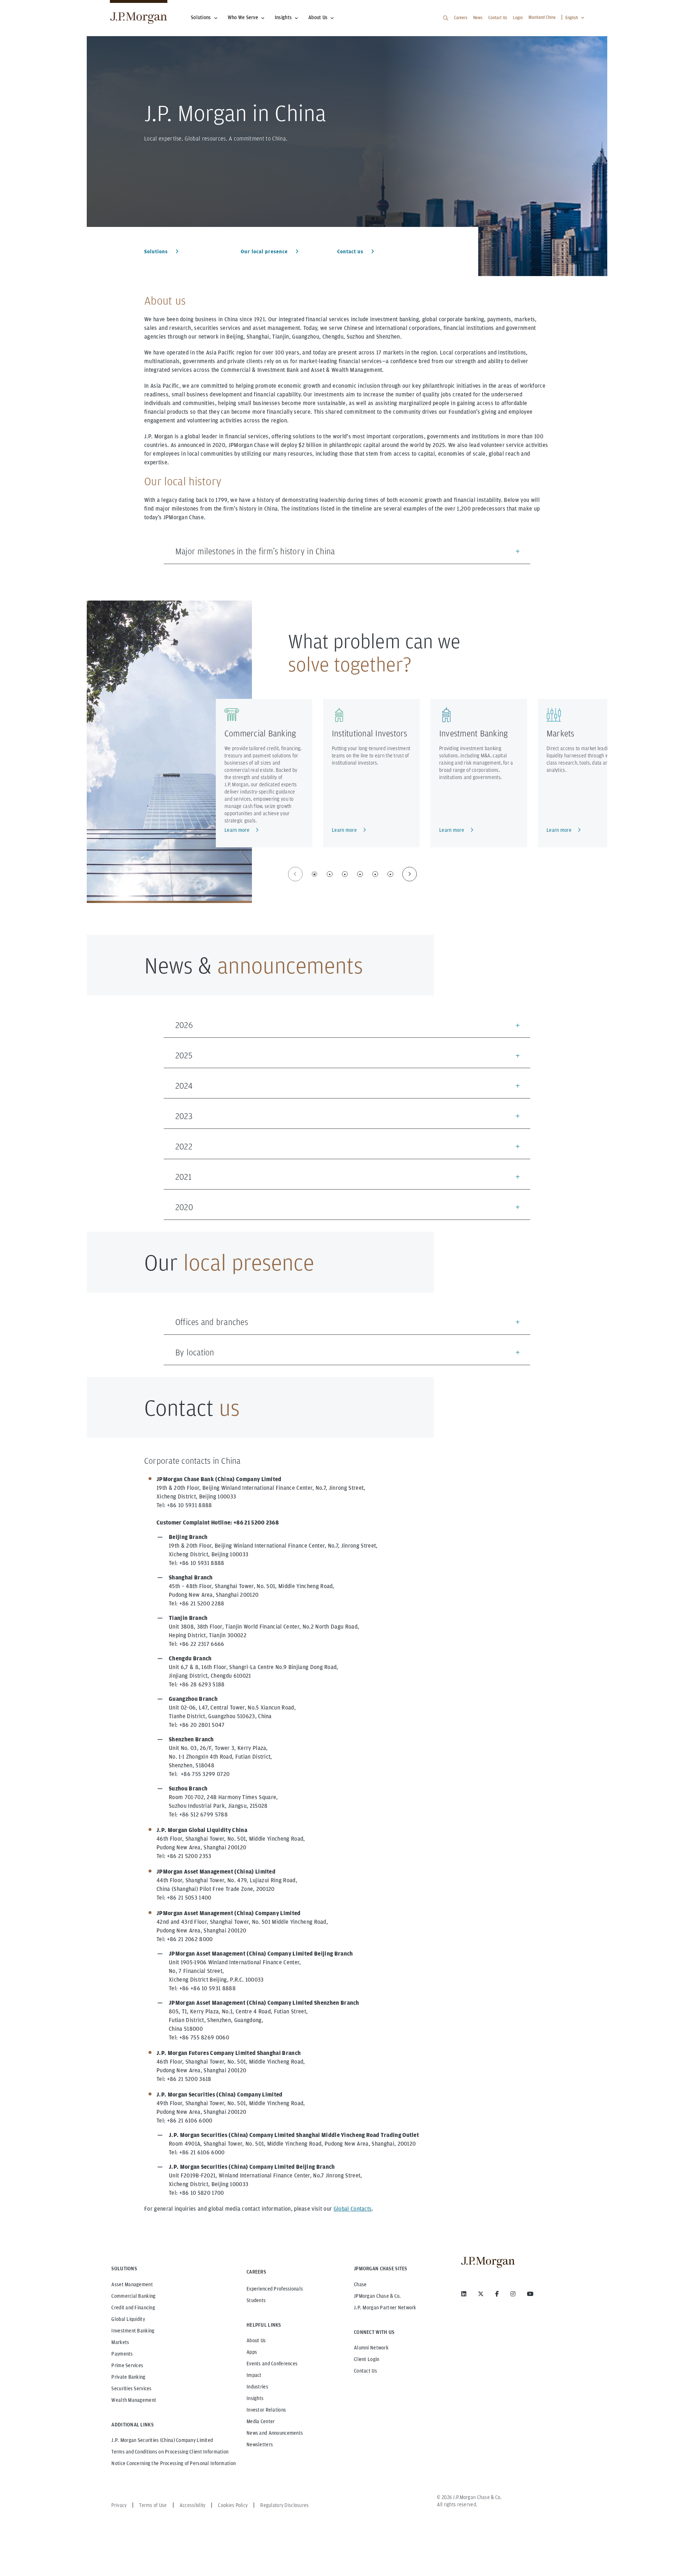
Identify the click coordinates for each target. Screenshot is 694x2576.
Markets (560, 733)
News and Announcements (275, 2433)
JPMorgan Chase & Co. (378, 2296)
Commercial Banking (260, 733)
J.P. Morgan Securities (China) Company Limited (162, 2440)
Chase (360, 2284)
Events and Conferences (272, 2364)
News (478, 18)
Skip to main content (30, 8)
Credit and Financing (133, 2308)
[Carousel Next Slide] (410, 874)
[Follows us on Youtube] (530, 2294)
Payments (122, 2354)
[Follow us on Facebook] (497, 2294)
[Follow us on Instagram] (513, 2294)
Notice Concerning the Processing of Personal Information (173, 2463)
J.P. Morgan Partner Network (385, 2308)
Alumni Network (371, 2348)
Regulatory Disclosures (284, 2505)
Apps (252, 2352)
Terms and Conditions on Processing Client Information (170, 2452)
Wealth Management (134, 2400)
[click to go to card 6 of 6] (390, 874)
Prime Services (127, 2365)
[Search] (446, 18)
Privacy (119, 2505)
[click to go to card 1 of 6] (314, 874)
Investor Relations (266, 2410)
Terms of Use (153, 2505)
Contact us (351, 251)
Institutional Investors (370, 733)
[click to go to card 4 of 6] (360, 874)
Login (518, 18)
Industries (257, 2387)
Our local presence (265, 251)
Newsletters (260, 2444)
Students (256, 2300)
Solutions (201, 17)
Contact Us (498, 18)
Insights (283, 17)
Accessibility (193, 2505)
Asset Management (132, 2284)
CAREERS (256, 2272)
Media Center (261, 2421)
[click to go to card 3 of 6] (345, 874)
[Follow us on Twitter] (481, 2294)
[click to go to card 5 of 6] (375, 874)
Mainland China (542, 17)
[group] (352, 874)
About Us (318, 17)
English (572, 18)
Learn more (237, 830)
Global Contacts (353, 2209)
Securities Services (131, 2388)
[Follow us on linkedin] (464, 2294)
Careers (461, 18)
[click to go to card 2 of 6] (330, 874)
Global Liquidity (128, 2319)
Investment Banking (474, 733)
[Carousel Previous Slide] (295, 874)
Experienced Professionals (275, 2289)
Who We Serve (243, 17)
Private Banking (128, 2377)
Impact (254, 2375)
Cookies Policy (233, 2505)
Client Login (367, 2359)
